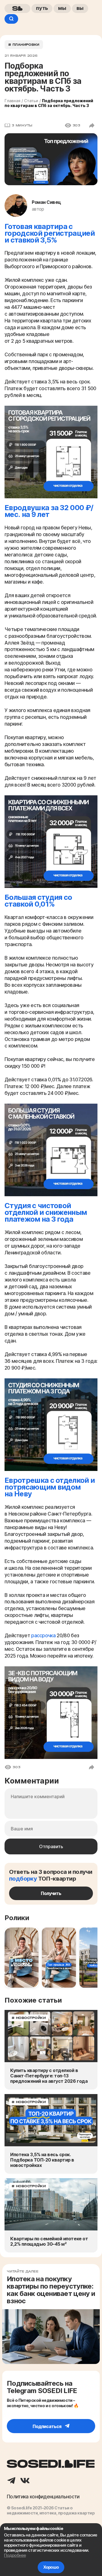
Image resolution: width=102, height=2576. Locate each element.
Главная (12, 101)
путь (42, 8)
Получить (51, 1893)
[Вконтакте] (25, 2481)
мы (62, 8)
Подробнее (15, 2555)
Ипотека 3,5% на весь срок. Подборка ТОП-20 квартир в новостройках (42, 2160)
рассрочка (43, 1636)
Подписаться (47, 2426)
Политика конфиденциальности (43, 2497)
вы (80, 8)
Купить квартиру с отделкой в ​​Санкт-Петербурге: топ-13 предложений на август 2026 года (49, 2076)
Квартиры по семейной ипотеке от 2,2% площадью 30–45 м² (49, 2241)
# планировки (24, 45)
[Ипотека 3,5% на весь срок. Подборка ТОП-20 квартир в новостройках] (51, 2120)
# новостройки (29, 2018)
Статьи (31, 101)
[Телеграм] (11, 2481)
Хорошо (51, 2567)
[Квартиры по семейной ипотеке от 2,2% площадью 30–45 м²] (51, 2204)
